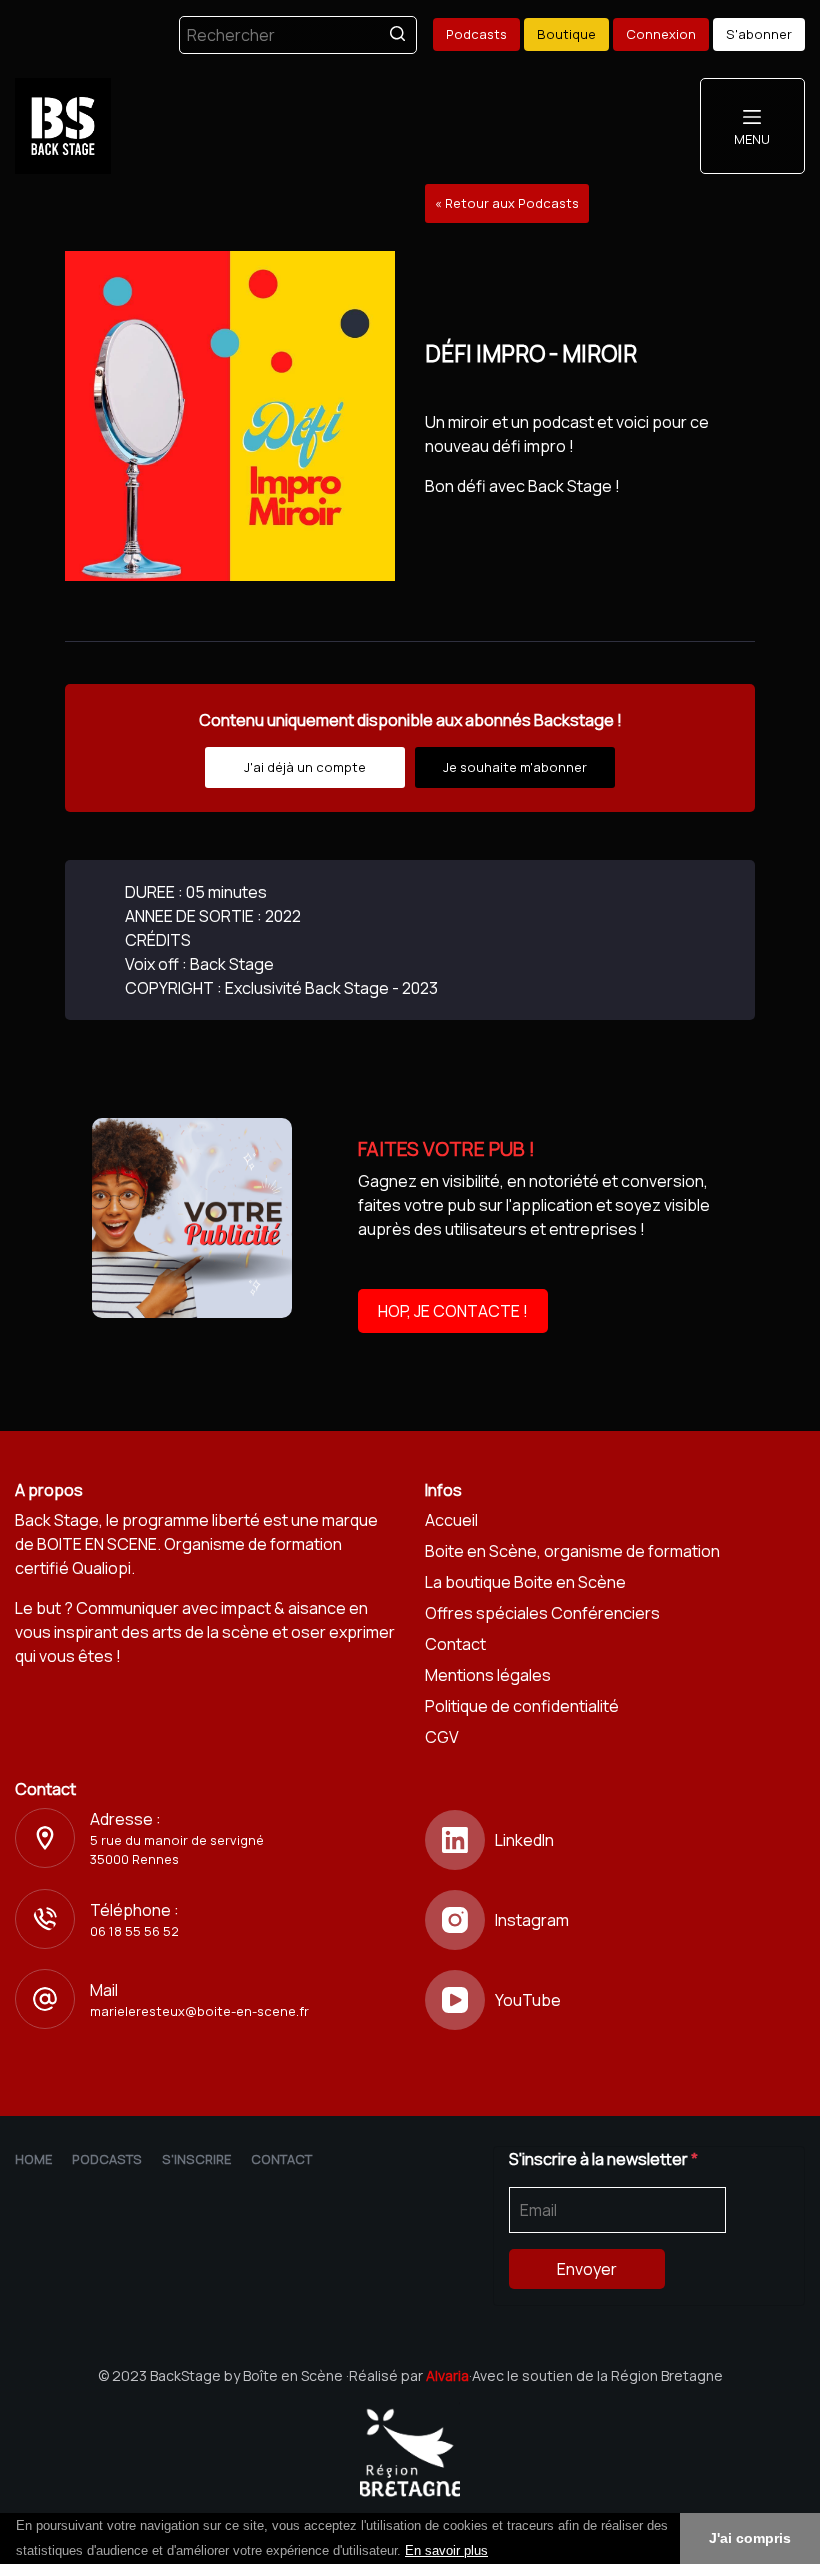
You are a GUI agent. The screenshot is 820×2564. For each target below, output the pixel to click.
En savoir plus (446, 2550)
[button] (495, 2552)
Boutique (566, 34)
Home (33, 2159)
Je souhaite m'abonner (515, 767)
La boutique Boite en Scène (525, 1582)
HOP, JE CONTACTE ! (453, 1311)
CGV (442, 1737)
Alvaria (447, 2375)
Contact (455, 1644)
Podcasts (476, 34)
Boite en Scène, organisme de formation (572, 1551)
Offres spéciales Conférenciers (542, 1613)
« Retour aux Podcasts (507, 203)
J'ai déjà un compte (305, 767)
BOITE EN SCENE (97, 1544)
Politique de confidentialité (522, 1706)
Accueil (451, 1520)
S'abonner (759, 34)
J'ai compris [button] (750, 2538)
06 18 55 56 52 (134, 1931)
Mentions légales (488, 1675)
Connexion (661, 34)
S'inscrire (196, 2159)
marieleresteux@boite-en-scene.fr (199, 2011)
